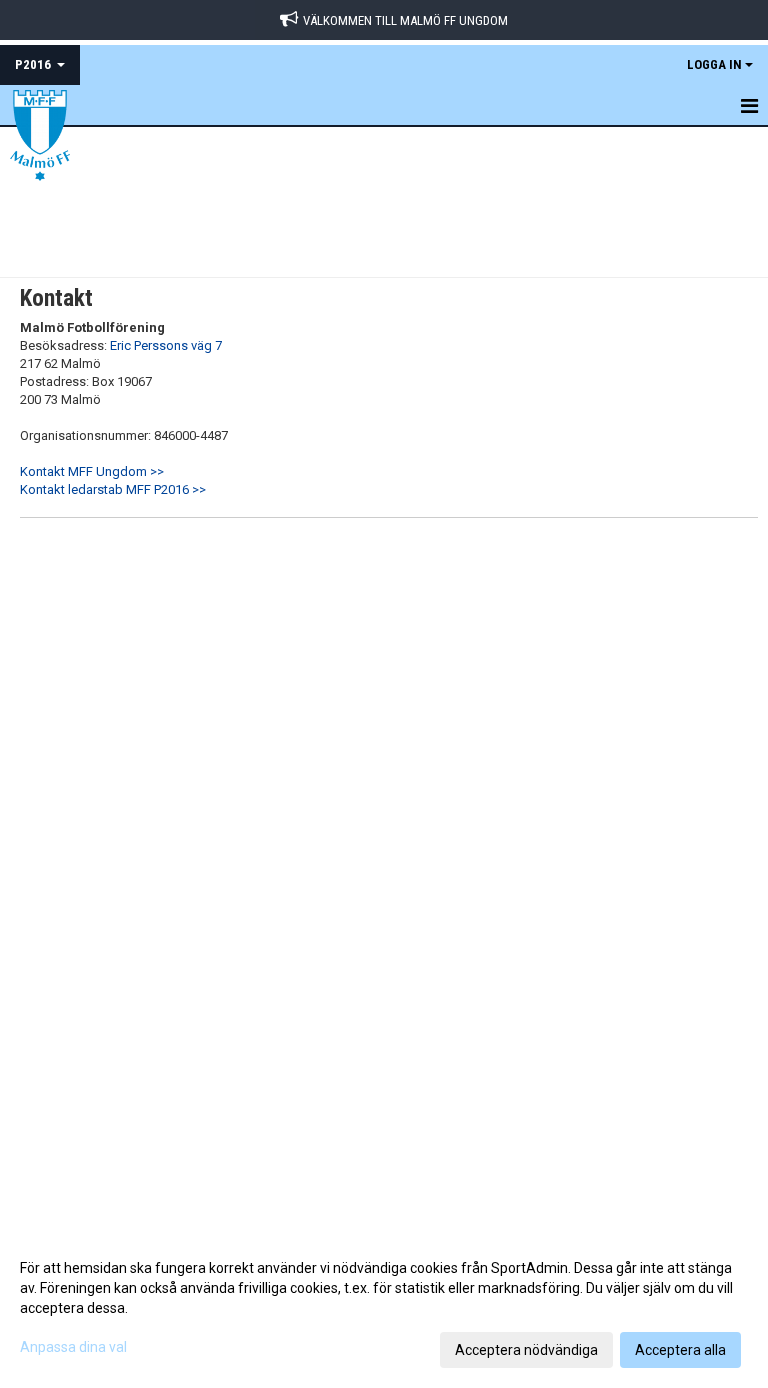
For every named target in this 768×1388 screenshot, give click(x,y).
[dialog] (384, 1308)
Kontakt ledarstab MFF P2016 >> (113, 489)
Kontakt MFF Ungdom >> (92, 471)
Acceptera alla (680, 1350)
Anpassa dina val (73, 1347)
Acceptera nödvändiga (526, 1350)
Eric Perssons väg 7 (166, 345)
